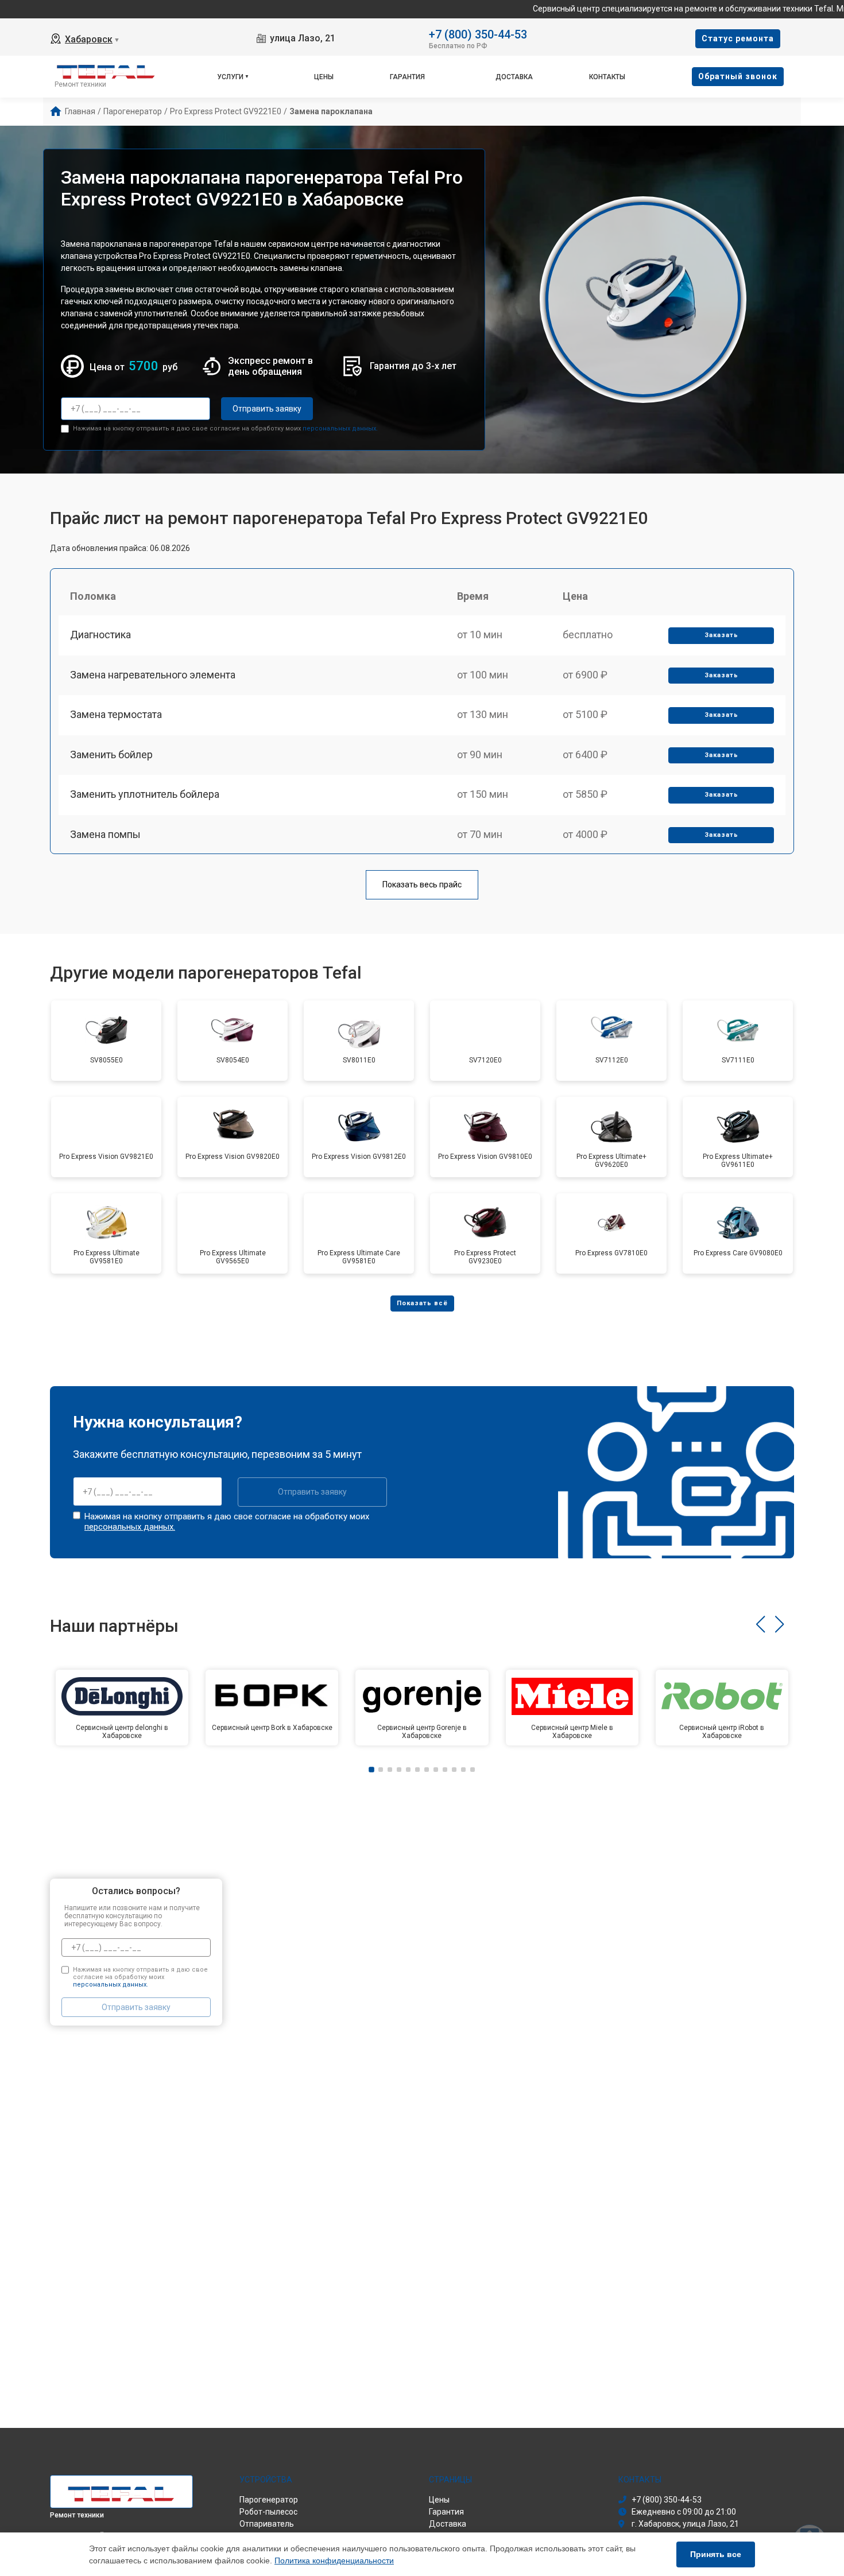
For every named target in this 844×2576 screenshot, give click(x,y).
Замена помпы (105, 834)
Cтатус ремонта (738, 38)
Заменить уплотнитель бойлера (145, 794)
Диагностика (100, 635)
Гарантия (407, 77)
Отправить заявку (267, 409)
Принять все (716, 2554)
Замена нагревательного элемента (153, 675)
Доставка (514, 77)
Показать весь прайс (422, 884)
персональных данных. (340, 428)
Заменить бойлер (111, 754)
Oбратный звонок (738, 76)
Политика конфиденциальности (334, 2561)
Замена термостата (116, 714)
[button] (760, 1624)
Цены (324, 77)
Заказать (721, 635)
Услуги (230, 77)
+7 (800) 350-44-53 (478, 34)
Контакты (607, 77)
